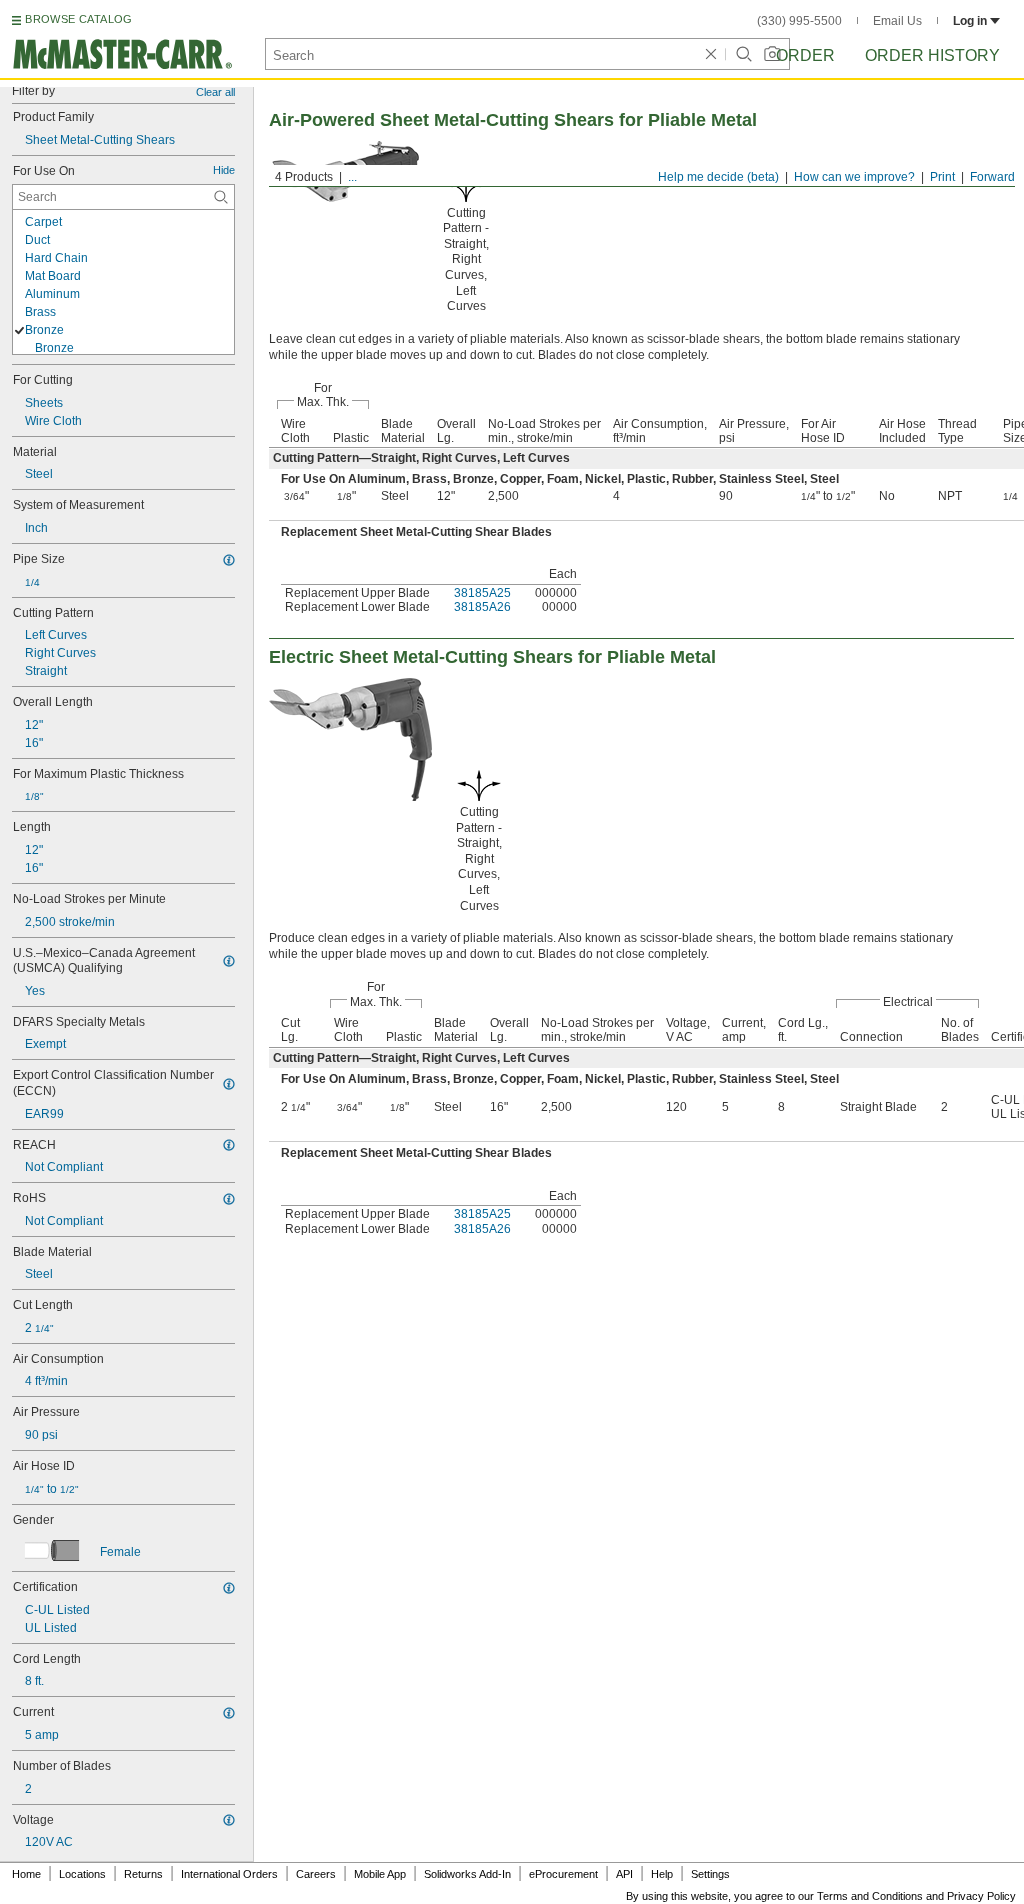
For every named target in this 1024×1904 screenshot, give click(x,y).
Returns (143, 1874)
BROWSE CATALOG (78, 19)
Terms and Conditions (870, 1896)
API (624, 1874)
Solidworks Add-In (467, 1874)
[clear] (711, 54)
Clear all (215, 92)
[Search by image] (772, 54)
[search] (221, 197)
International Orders (229, 1874)
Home (26, 1874)
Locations (82, 1874)
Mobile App (380, 1874)
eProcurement (563, 1874)
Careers (316, 1874)
